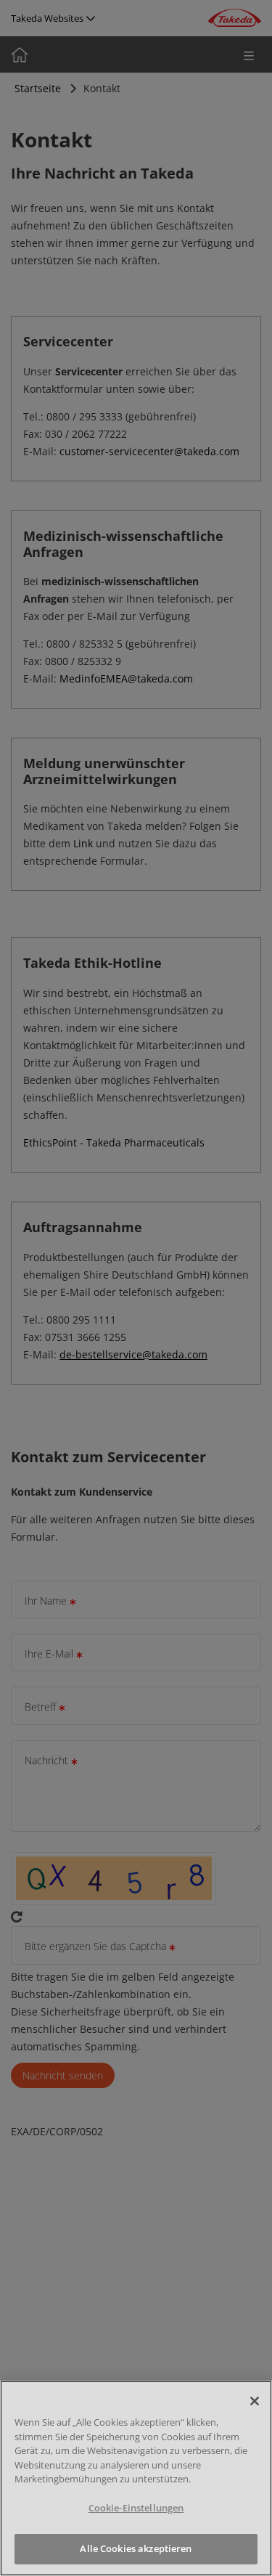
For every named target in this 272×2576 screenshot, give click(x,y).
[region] (136, 2478)
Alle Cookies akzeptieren (136, 2548)
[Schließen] (255, 2401)
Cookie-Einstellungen (136, 2508)
